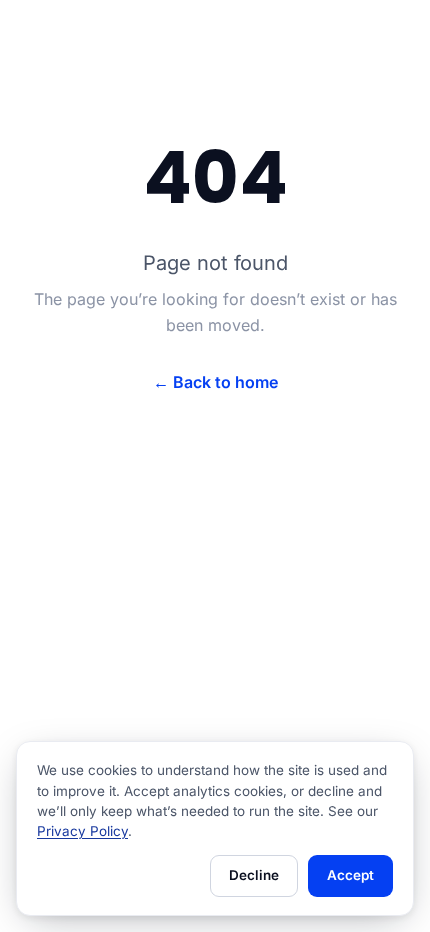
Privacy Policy (82, 831)
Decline (254, 875)
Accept (350, 875)
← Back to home (215, 382)
